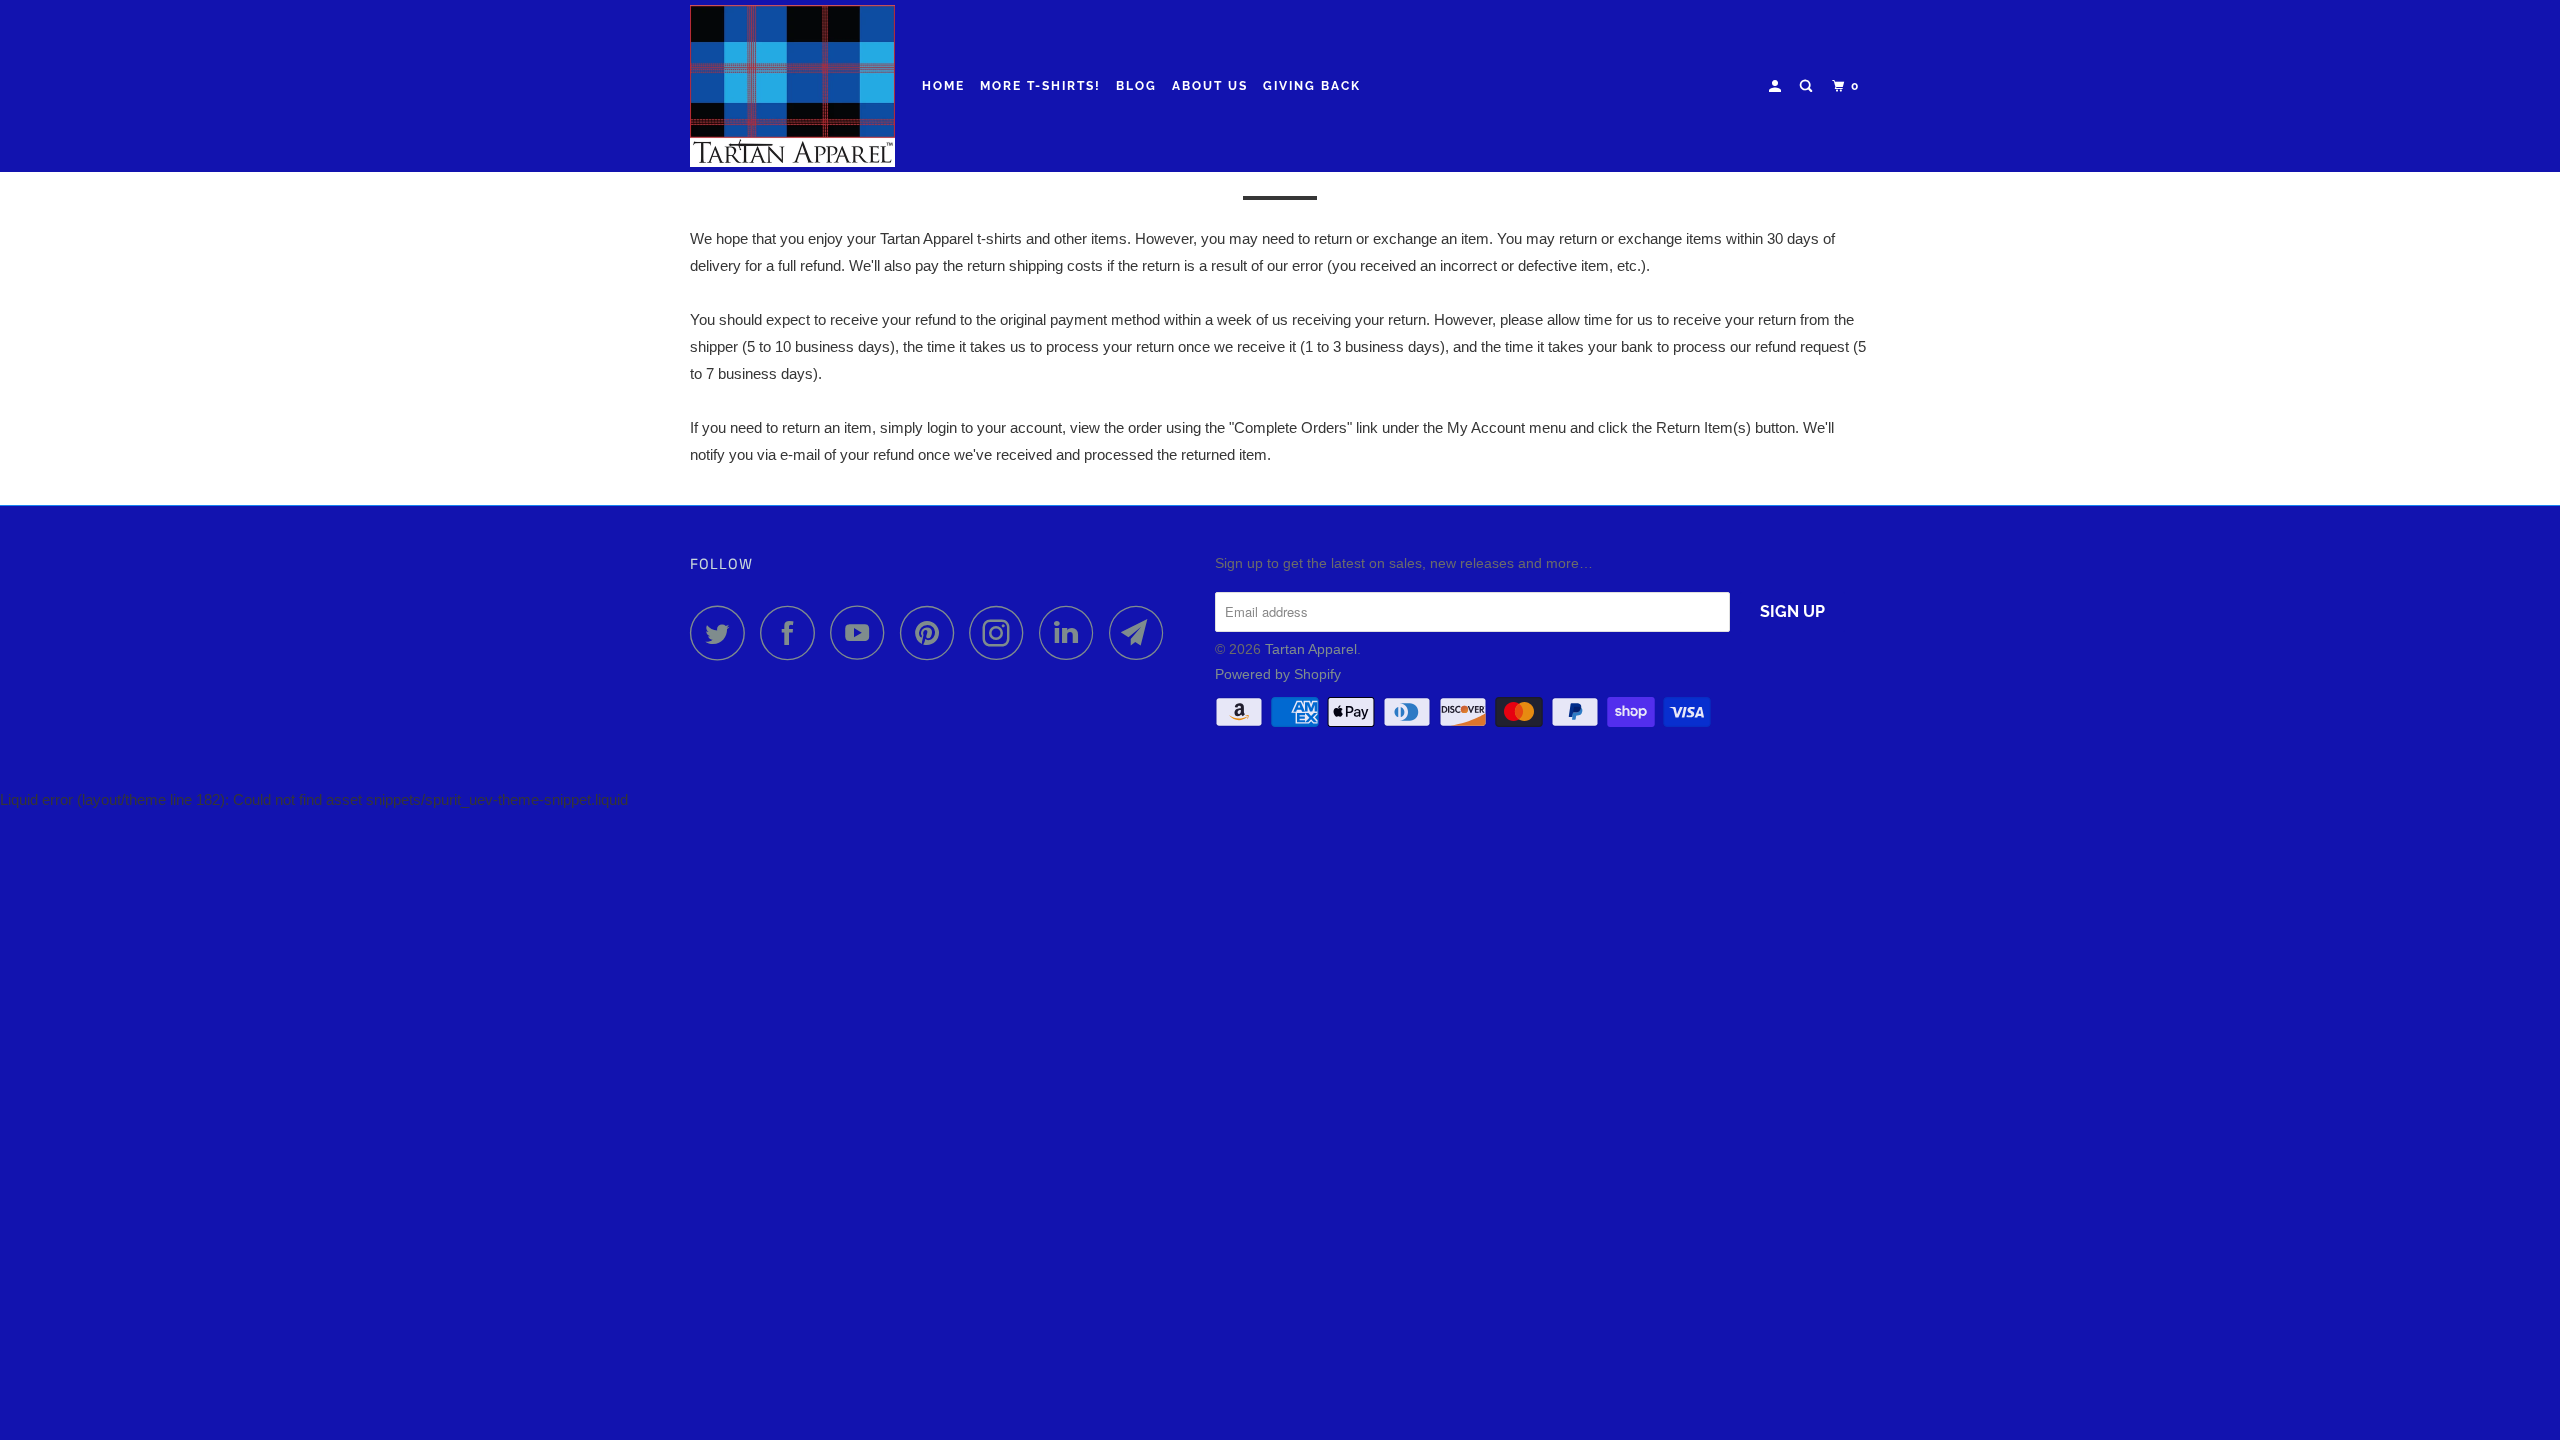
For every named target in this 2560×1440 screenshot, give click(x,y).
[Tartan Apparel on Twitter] (723, 632)
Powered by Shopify (1278, 674)
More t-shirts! (1040, 86)
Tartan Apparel (1311, 649)
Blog (1136, 86)
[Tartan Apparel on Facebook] (793, 632)
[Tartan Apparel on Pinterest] (932, 632)
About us (1210, 86)
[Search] (1808, 86)
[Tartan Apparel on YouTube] (863, 632)
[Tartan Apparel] (792, 86)
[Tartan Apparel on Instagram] (1002, 632)
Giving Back (1312, 86)
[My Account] (1777, 86)
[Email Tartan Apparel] (1142, 632)
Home (943, 86)
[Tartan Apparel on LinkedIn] (1072, 632)
